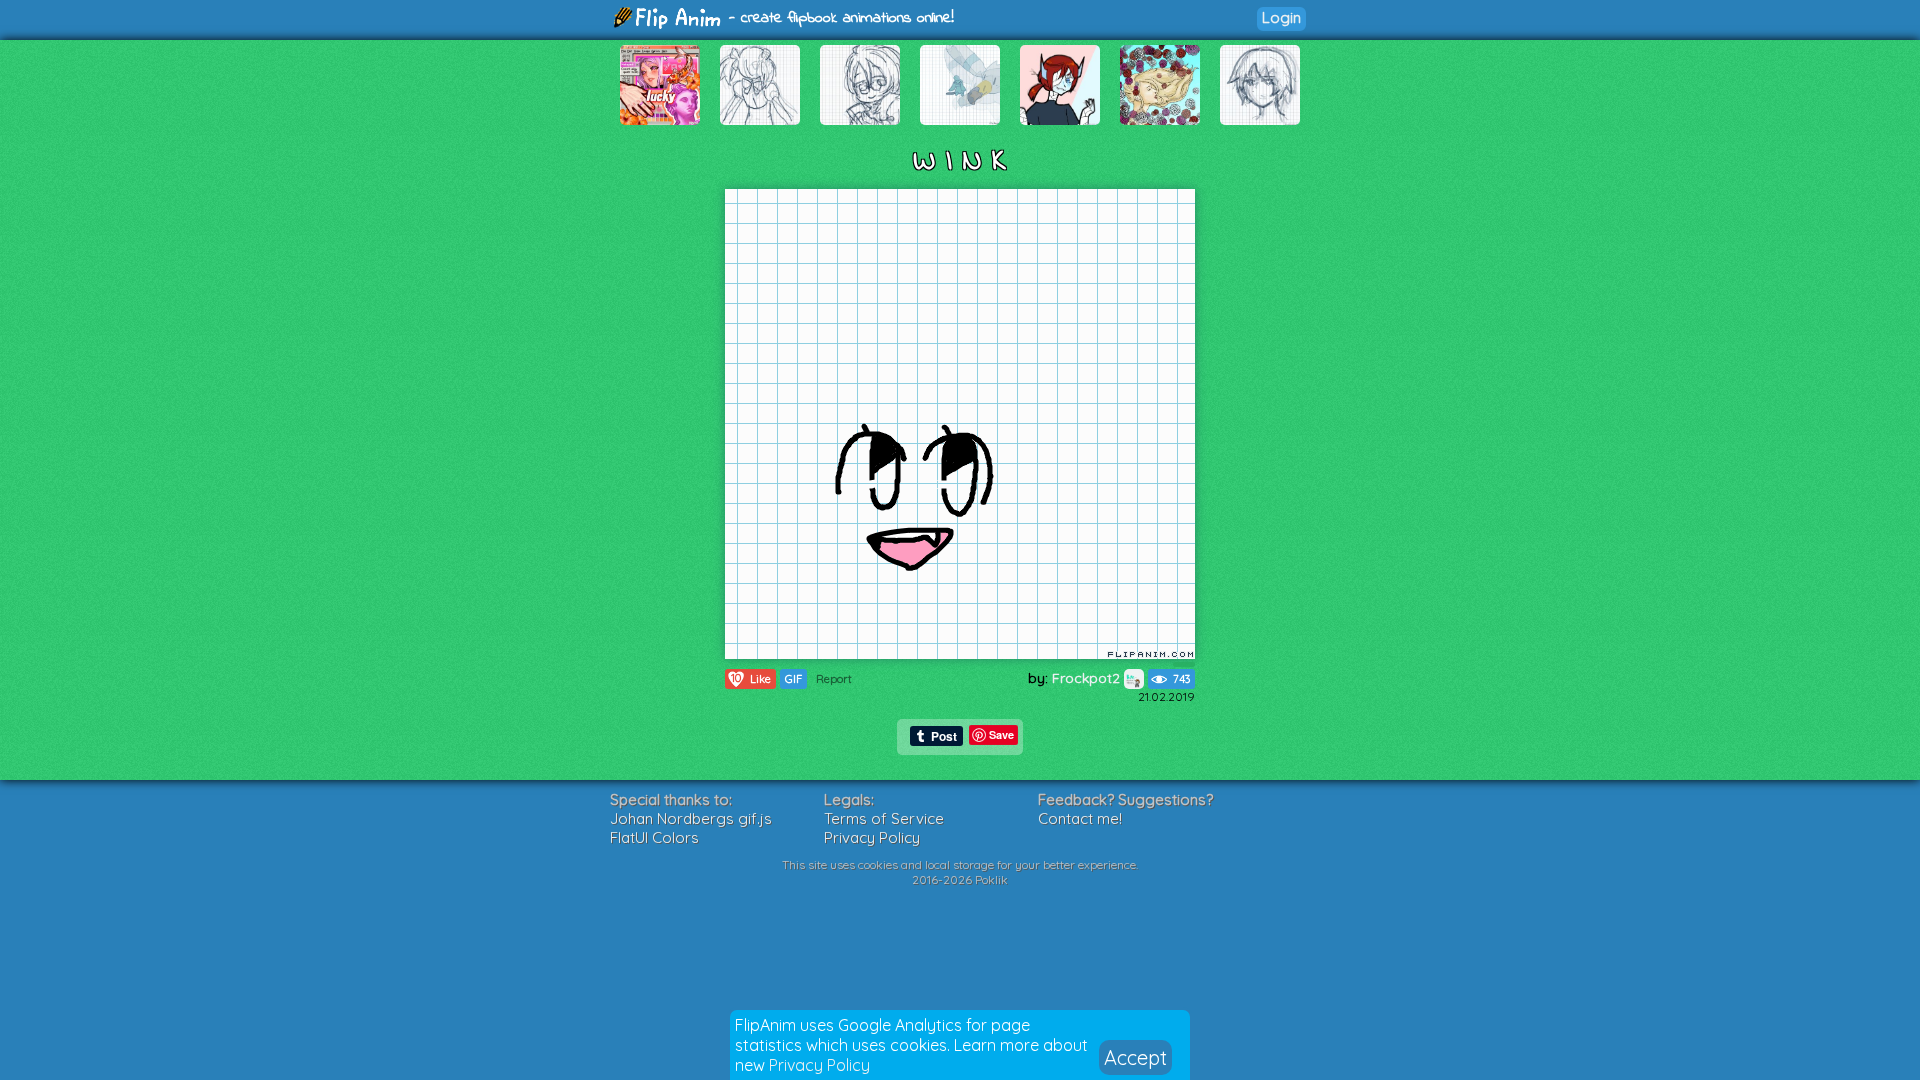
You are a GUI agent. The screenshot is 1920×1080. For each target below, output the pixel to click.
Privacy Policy (819, 1065)
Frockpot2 (1088, 678)
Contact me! (1080, 818)
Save (1001, 734)
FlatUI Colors (654, 837)
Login (1281, 17)
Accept (1135, 1057)
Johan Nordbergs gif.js (691, 818)
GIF (793, 679)
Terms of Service (884, 818)
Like (751, 678)
